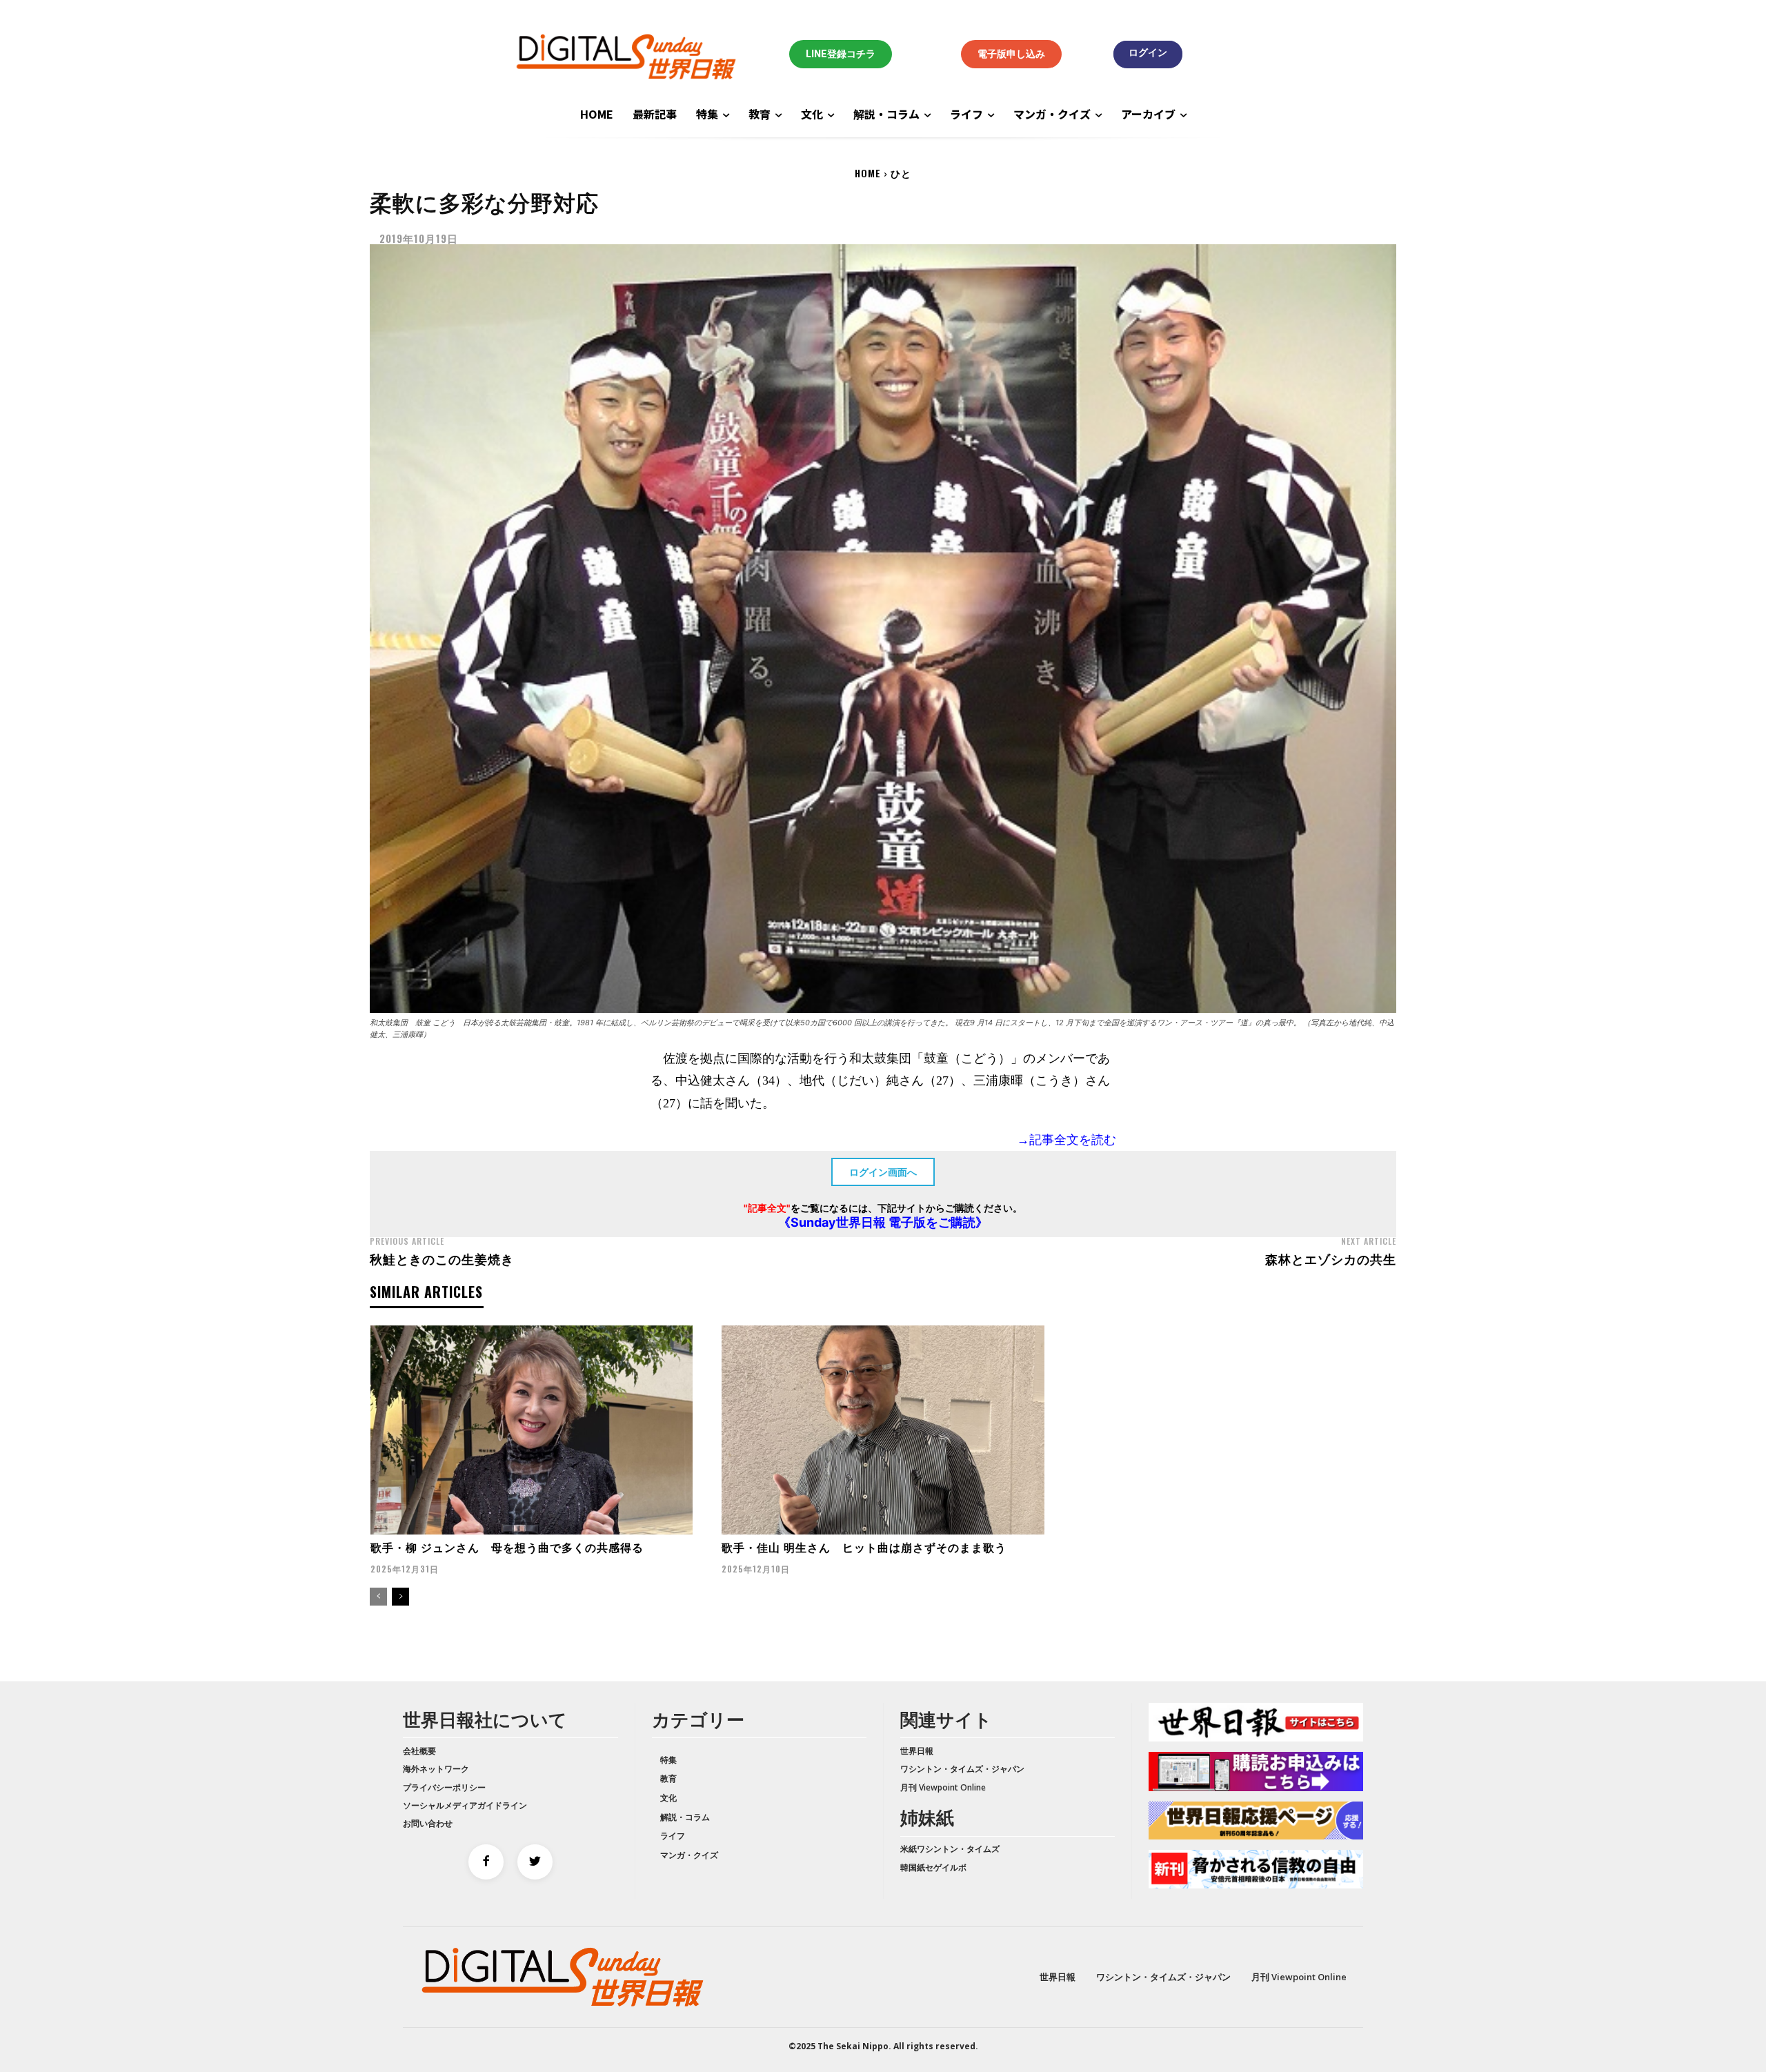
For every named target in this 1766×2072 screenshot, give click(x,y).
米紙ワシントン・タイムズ (950, 1849)
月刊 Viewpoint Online (943, 1787)
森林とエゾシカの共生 (1331, 1259)
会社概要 (419, 1751)
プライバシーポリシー (444, 1787)
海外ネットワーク (436, 1769)
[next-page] (400, 1597)
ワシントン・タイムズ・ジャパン (962, 1769)
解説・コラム (685, 1817)
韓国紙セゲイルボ (933, 1867)
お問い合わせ (428, 1823)
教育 (668, 1778)
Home (868, 173)
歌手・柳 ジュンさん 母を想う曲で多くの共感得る (507, 1547)
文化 (668, 1798)
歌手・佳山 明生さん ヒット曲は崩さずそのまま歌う (864, 1547)
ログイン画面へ (883, 1172)
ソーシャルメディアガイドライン (465, 1805)
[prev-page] (378, 1597)
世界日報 (917, 1751)
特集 (668, 1760)
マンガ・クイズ (689, 1855)
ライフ (673, 1836)
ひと (901, 173)
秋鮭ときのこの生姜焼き (442, 1259)
